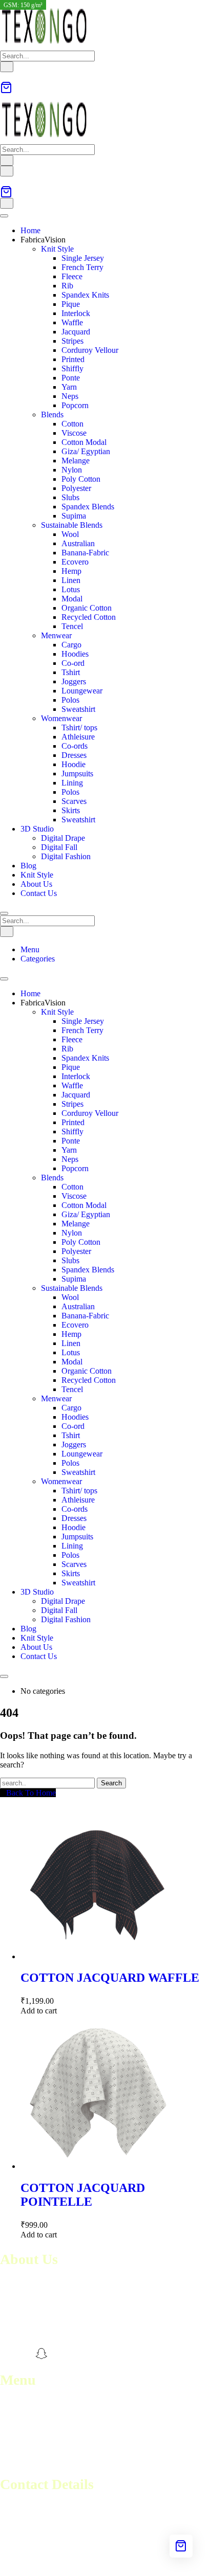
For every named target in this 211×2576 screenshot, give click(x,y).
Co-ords (75, 746)
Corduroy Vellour (90, 350)
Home (30, 230)
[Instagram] (24, 2354)
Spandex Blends (88, 507)
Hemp (71, 571)
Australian (78, 543)
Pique (71, 304)
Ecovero (75, 562)
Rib (67, 286)
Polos (70, 700)
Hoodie (73, 764)
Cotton (72, 424)
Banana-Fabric (85, 553)
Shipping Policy (26, 2450)
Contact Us (39, 893)
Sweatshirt (78, 709)
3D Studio (37, 829)
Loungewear (82, 691)
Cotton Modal (84, 442)
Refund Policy (23, 2441)
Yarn (69, 387)
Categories (38, 959)
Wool (70, 534)
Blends (52, 415)
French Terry (82, 267)
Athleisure (78, 737)
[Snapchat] (41, 2354)
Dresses (74, 755)
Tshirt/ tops (79, 727)
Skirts (71, 810)
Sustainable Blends (72, 525)
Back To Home (31, 1793)
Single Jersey (83, 258)
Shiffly (72, 368)
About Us (36, 884)
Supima (74, 516)
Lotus (71, 589)
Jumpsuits (77, 774)
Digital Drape (63, 838)
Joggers (74, 681)
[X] (59, 2354)
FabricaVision (43, 240)
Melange (76, 461)
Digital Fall (59, 847)
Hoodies (75, 654)
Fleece (72, 276)
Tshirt (71, 672)
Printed (73, 359)
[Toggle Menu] (4, 216)
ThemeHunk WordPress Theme (150, 2563)
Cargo (71, 645)
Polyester (76, 488)
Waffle (72, 322)
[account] (3, 76)
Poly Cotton (81, 479)
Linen (71, 580)
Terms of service (27, 2432)
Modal (72, 599)
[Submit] (7, 67)
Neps (70, 396)
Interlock (76, 313)
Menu (30, 949)
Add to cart (39, 2011)
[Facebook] (6, 2354)
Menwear (56, 635)
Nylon (72, 470)
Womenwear (61, 718)
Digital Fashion (66, 856)
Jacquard (76, 332)
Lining (72, 783)
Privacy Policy (24, 2460)
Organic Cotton (87, 608)
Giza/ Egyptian (86, 451)
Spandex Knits (85, 295)
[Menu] (7, 171)
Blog (28, 866)
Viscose (74, 433)
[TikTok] (77, 2354)
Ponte (71, 378)
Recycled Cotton (89, 617)
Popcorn (75, 405)
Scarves (74, 801)
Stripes (72, 341)
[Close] (4, 913)
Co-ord (73, 663)
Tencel (72, 626)
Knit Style (57, 249)
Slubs (70, 497)
